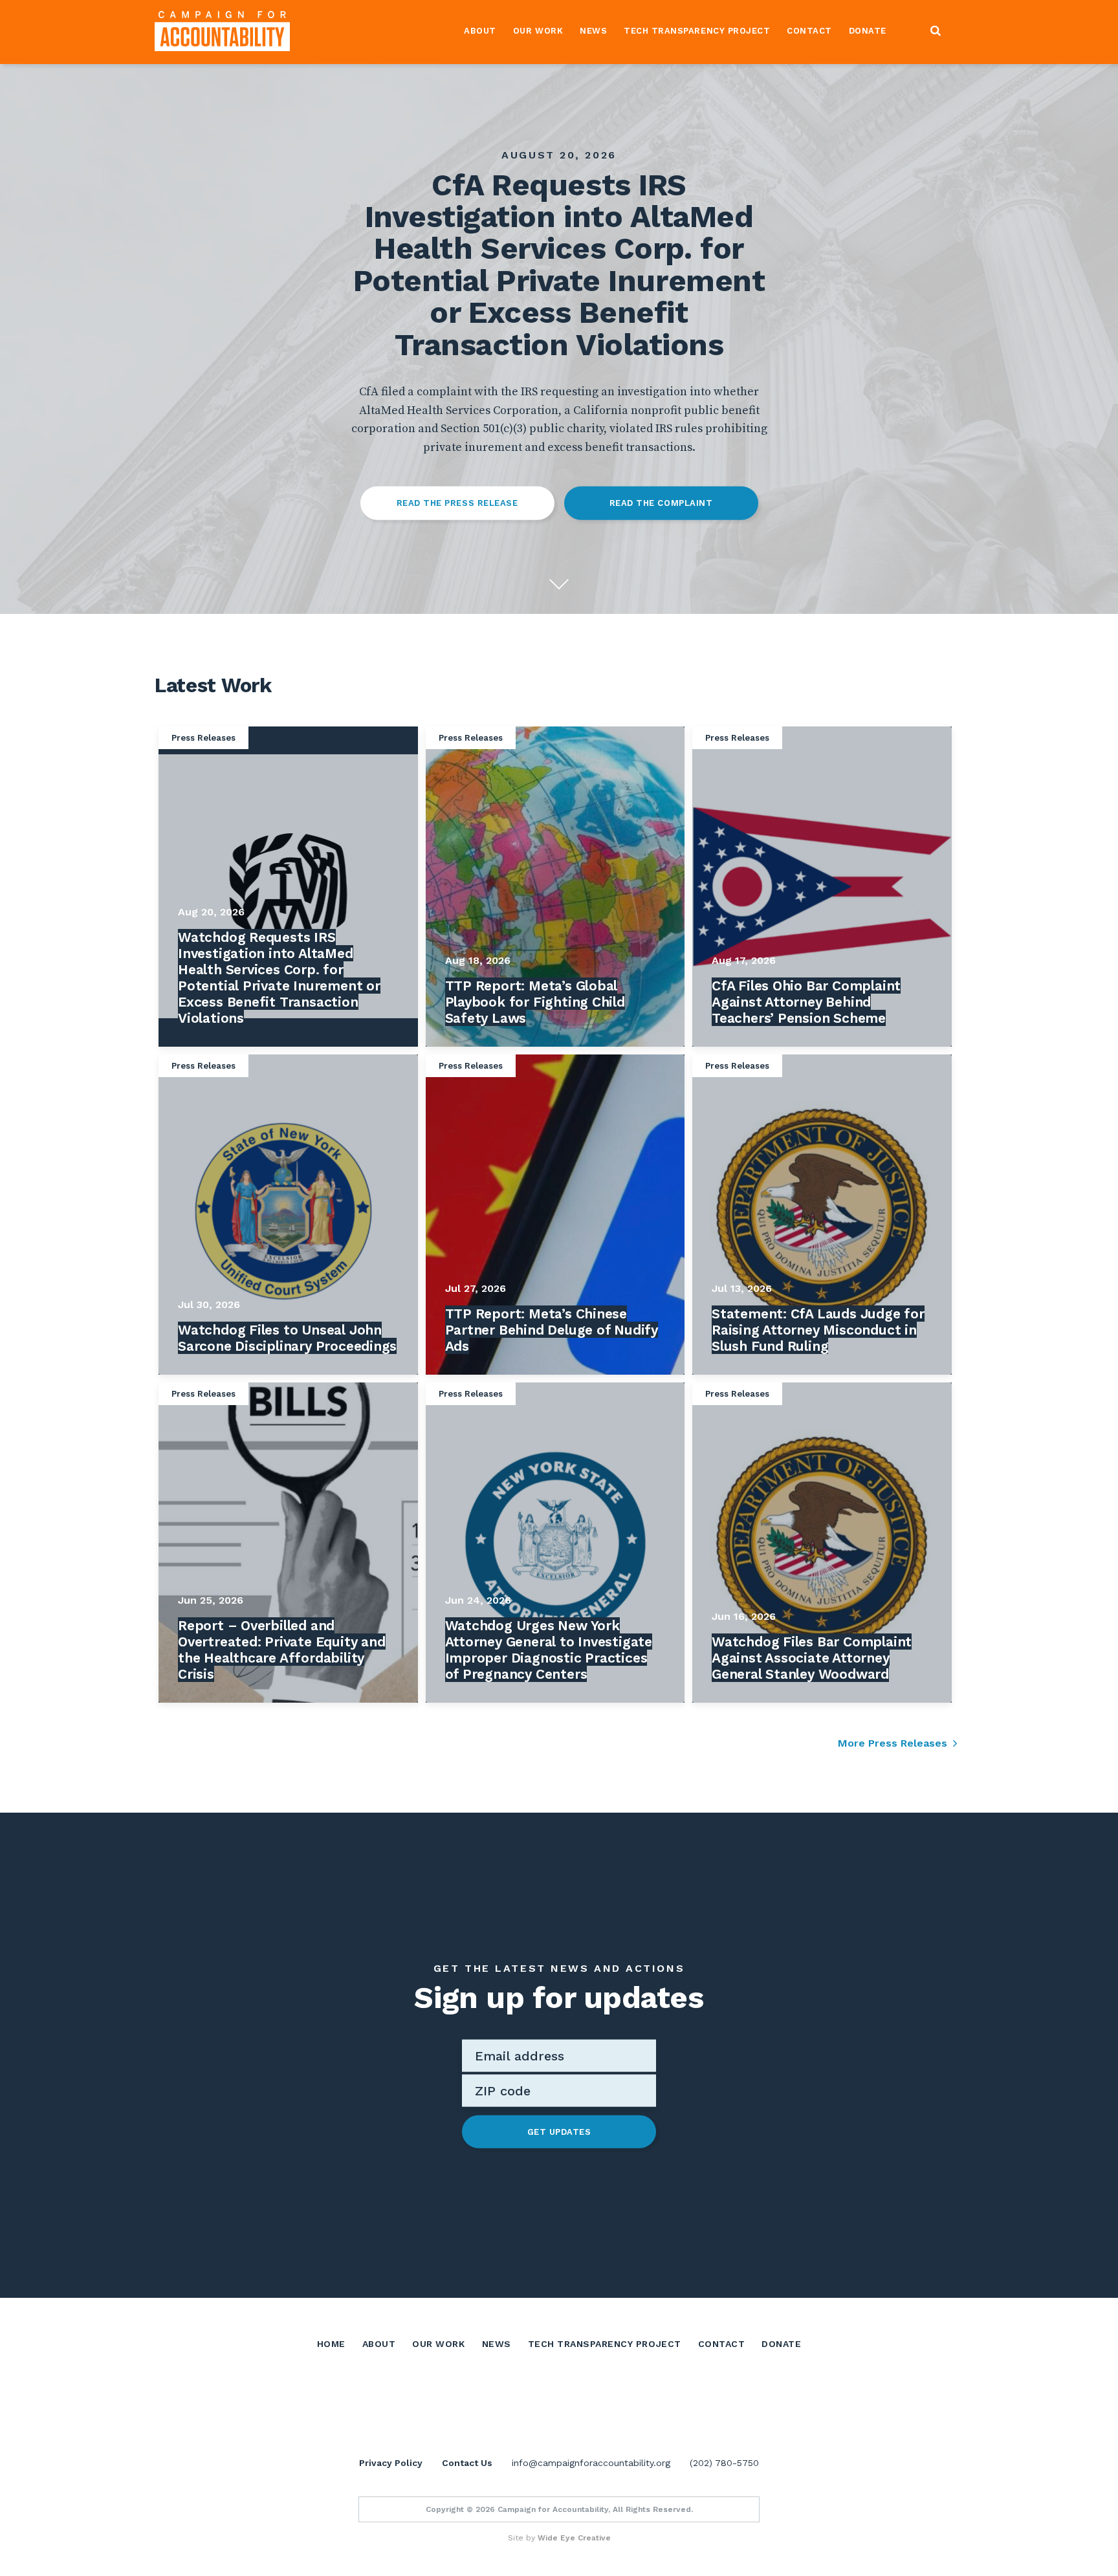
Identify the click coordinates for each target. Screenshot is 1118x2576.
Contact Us (467, 2463)
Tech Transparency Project (697, 31)
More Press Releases (893, 1743)
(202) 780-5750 (724, 2463)
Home (331, 2344)
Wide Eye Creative (574, 2538)
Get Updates (559, 2131)
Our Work (538, 31)
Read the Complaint (661, 503)
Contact (809, 31)
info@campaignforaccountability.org (591, 2463)
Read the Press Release (457, 503)
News (593, 31)
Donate (868, 31)
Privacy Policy (391, 2463)
